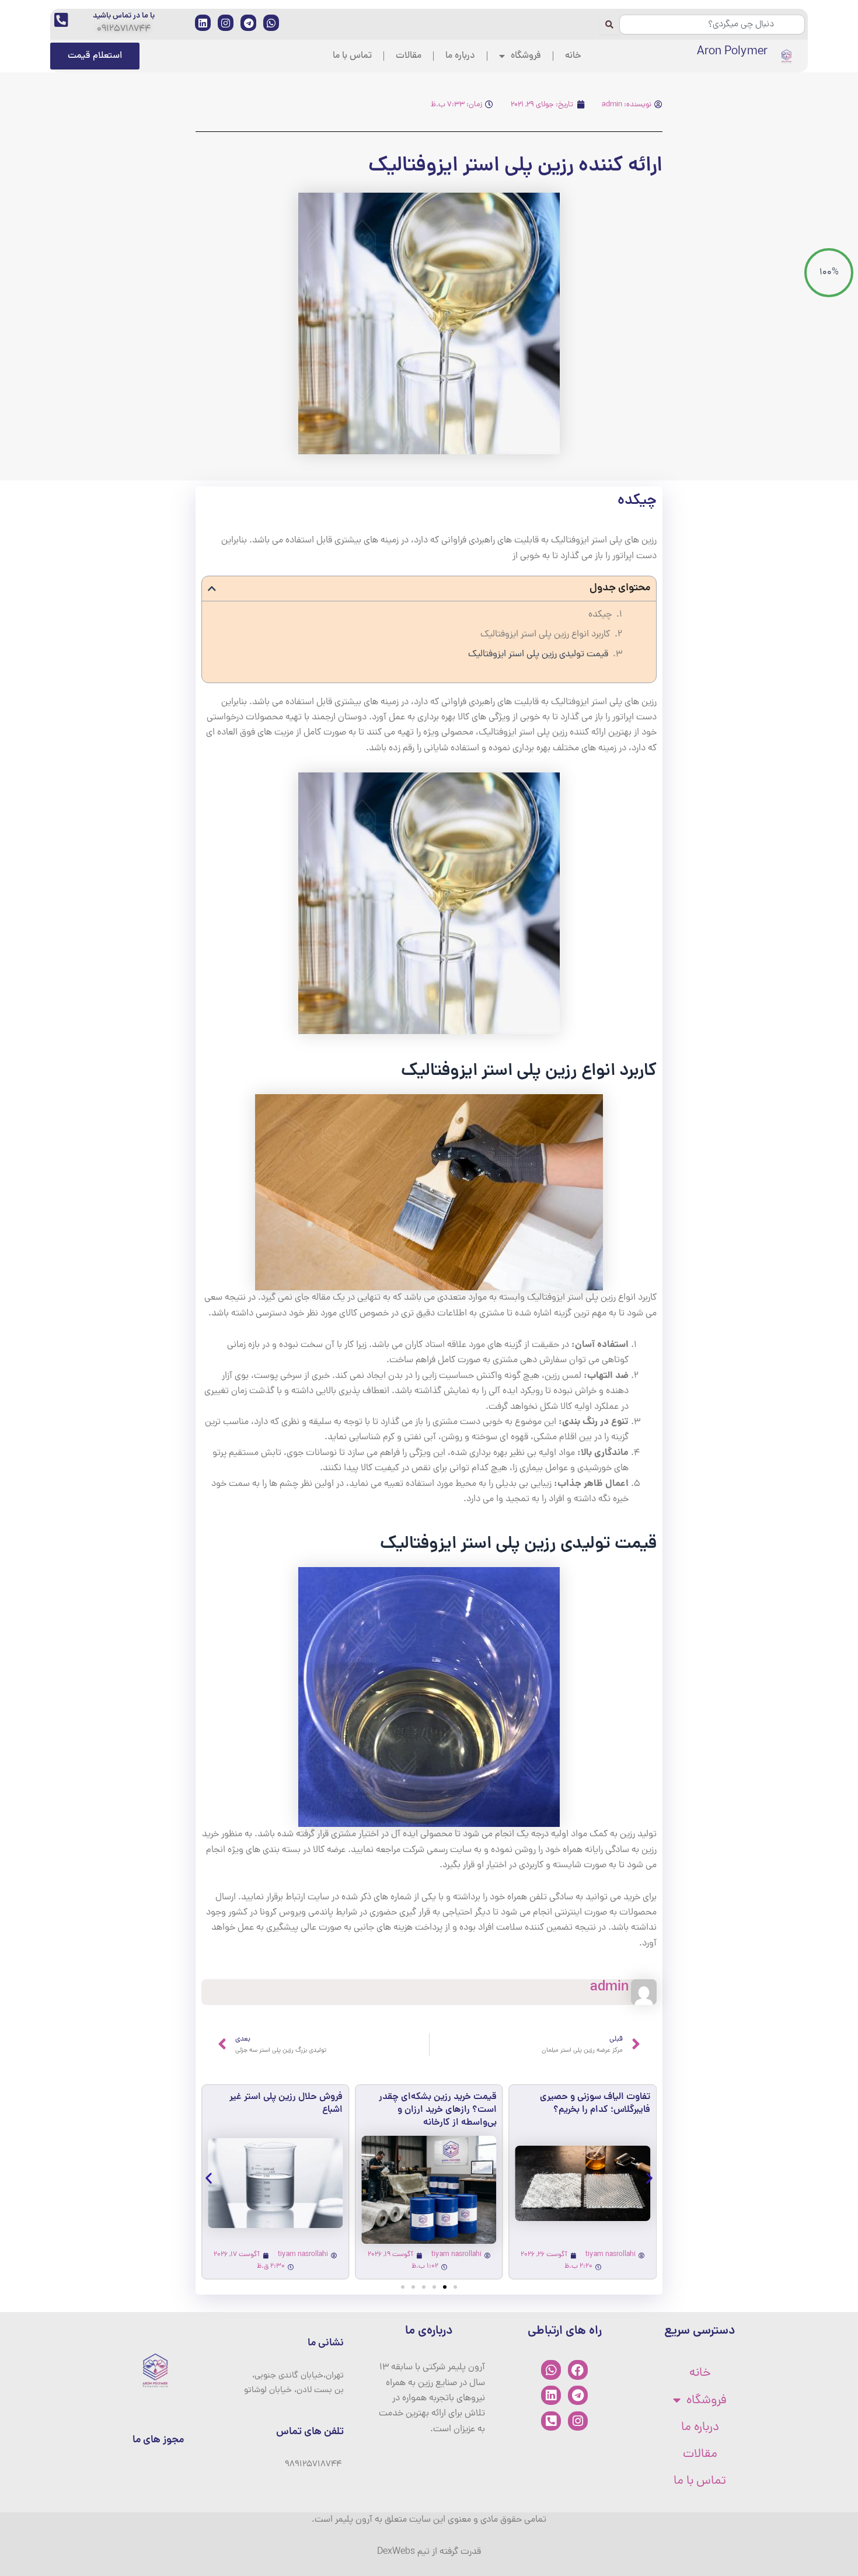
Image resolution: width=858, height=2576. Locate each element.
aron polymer (732, 52)
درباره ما (460, 56)
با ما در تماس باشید (124, 16)
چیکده (600, 615)
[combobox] (712, 25)
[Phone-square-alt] (551, 2421)
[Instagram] (578, 2421)
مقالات (409, 56)
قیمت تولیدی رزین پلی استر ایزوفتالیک (538, 655)
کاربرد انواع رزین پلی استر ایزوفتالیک (545, 635)
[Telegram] (578, 2396)
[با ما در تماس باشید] (61, 20)
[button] (212, 589)
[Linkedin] (551, 2396)
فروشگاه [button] (526, 56)
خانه (573, 56)
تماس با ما (352, 56)
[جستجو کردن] (609, 25)
